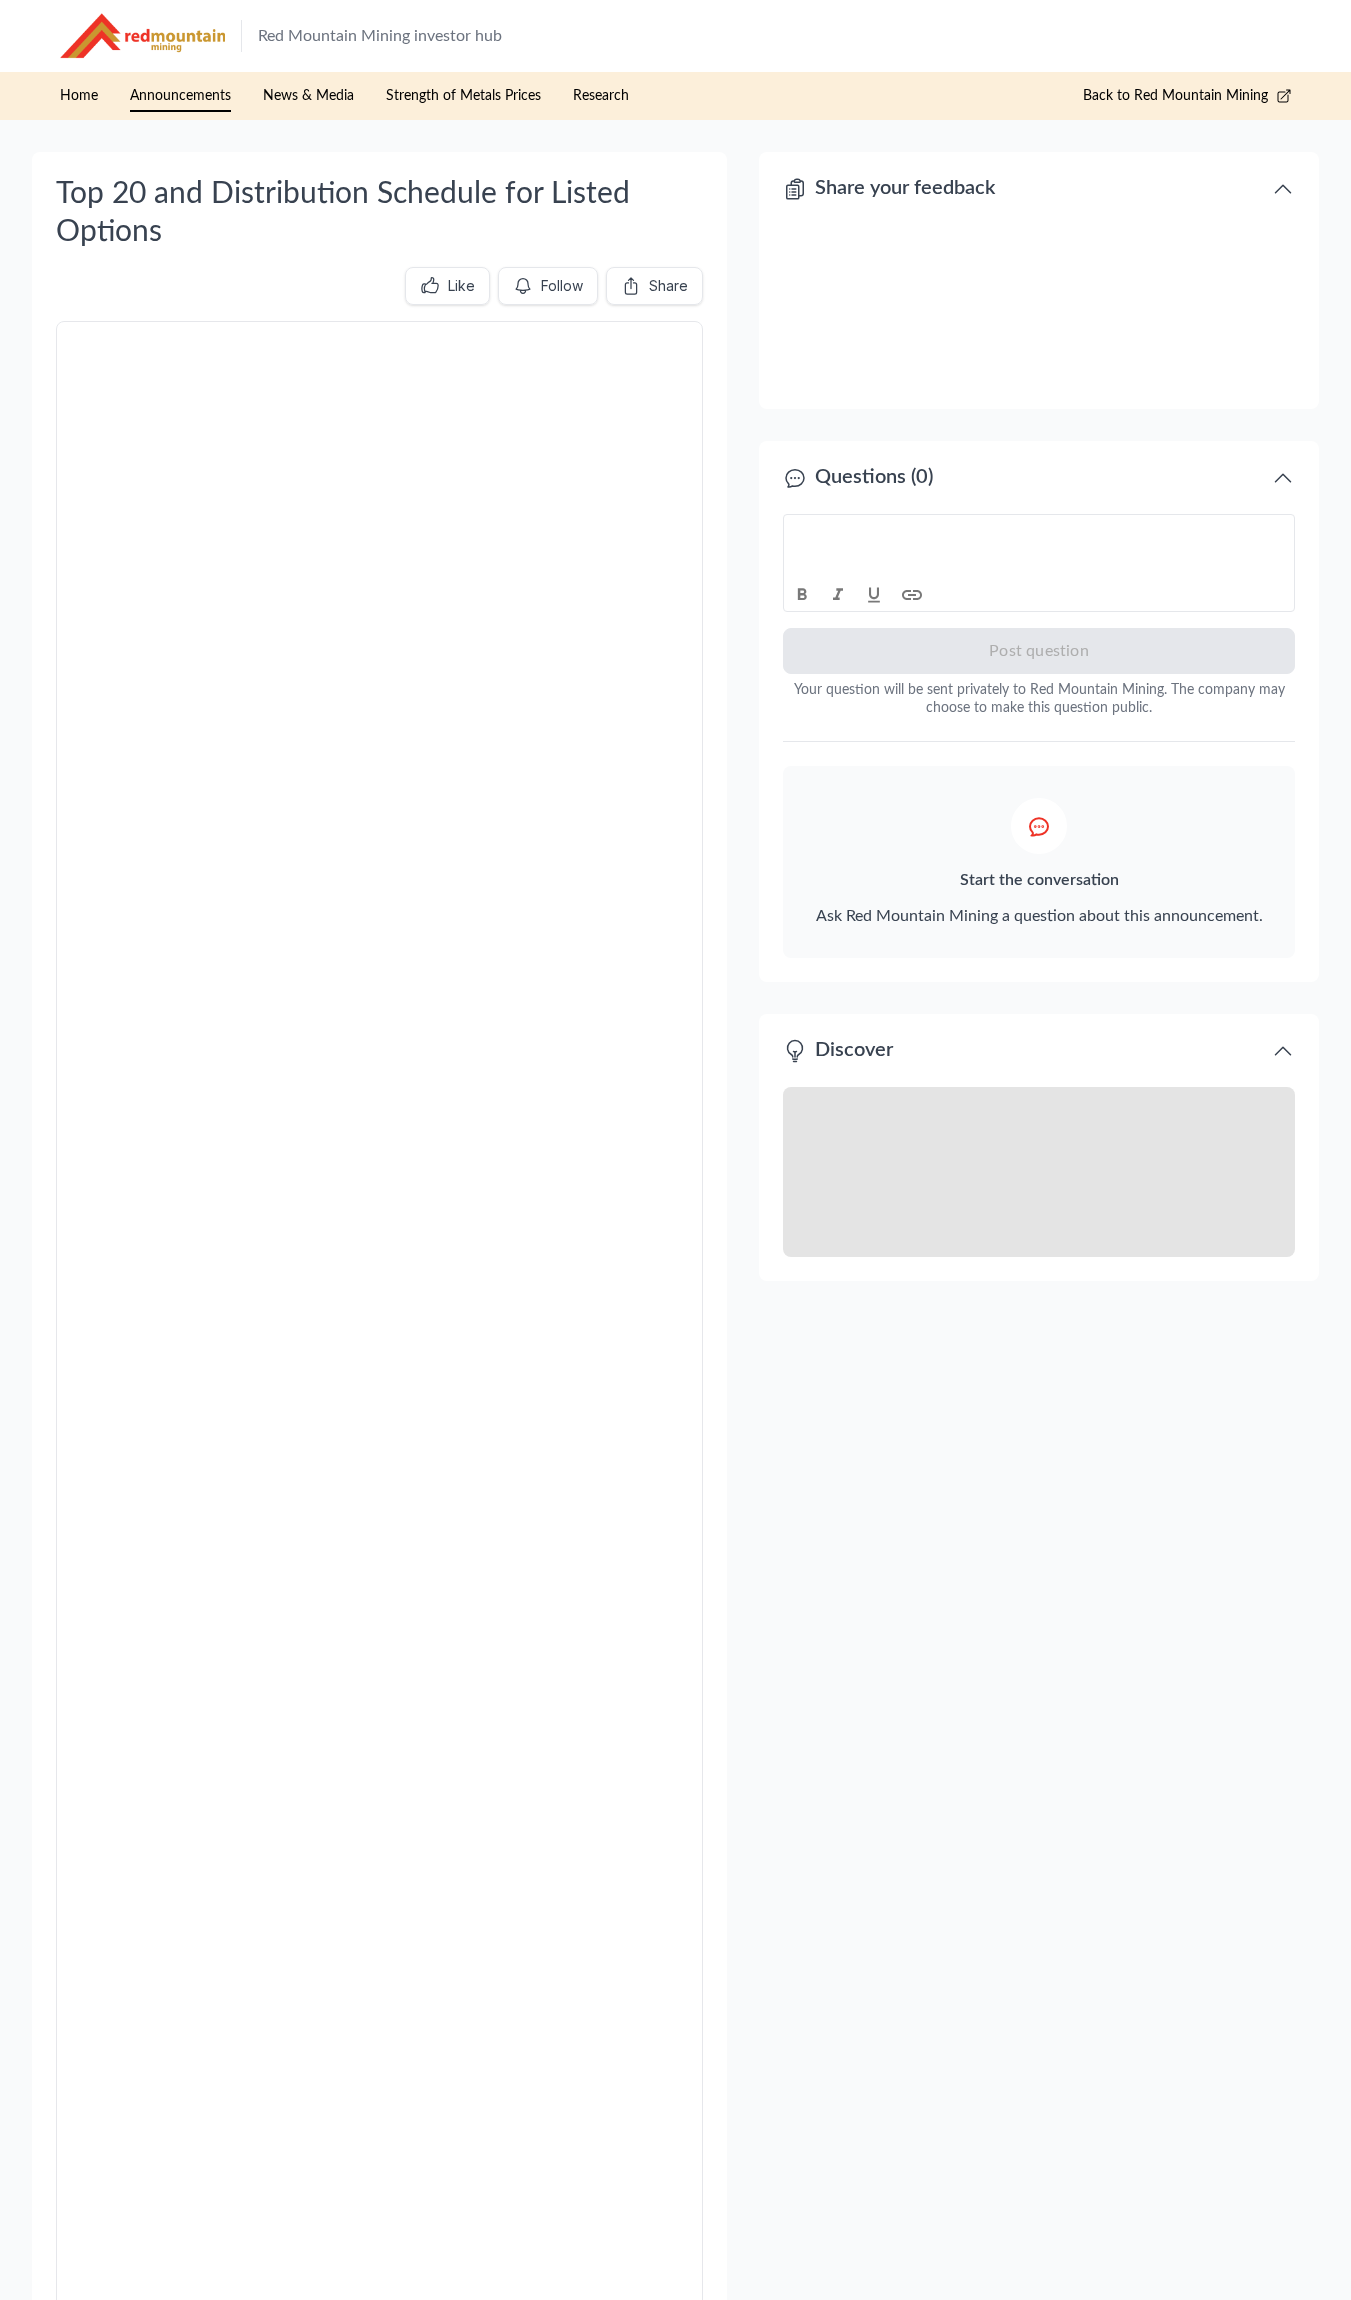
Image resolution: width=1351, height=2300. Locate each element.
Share (668, 285)
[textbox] (1039, 533)
